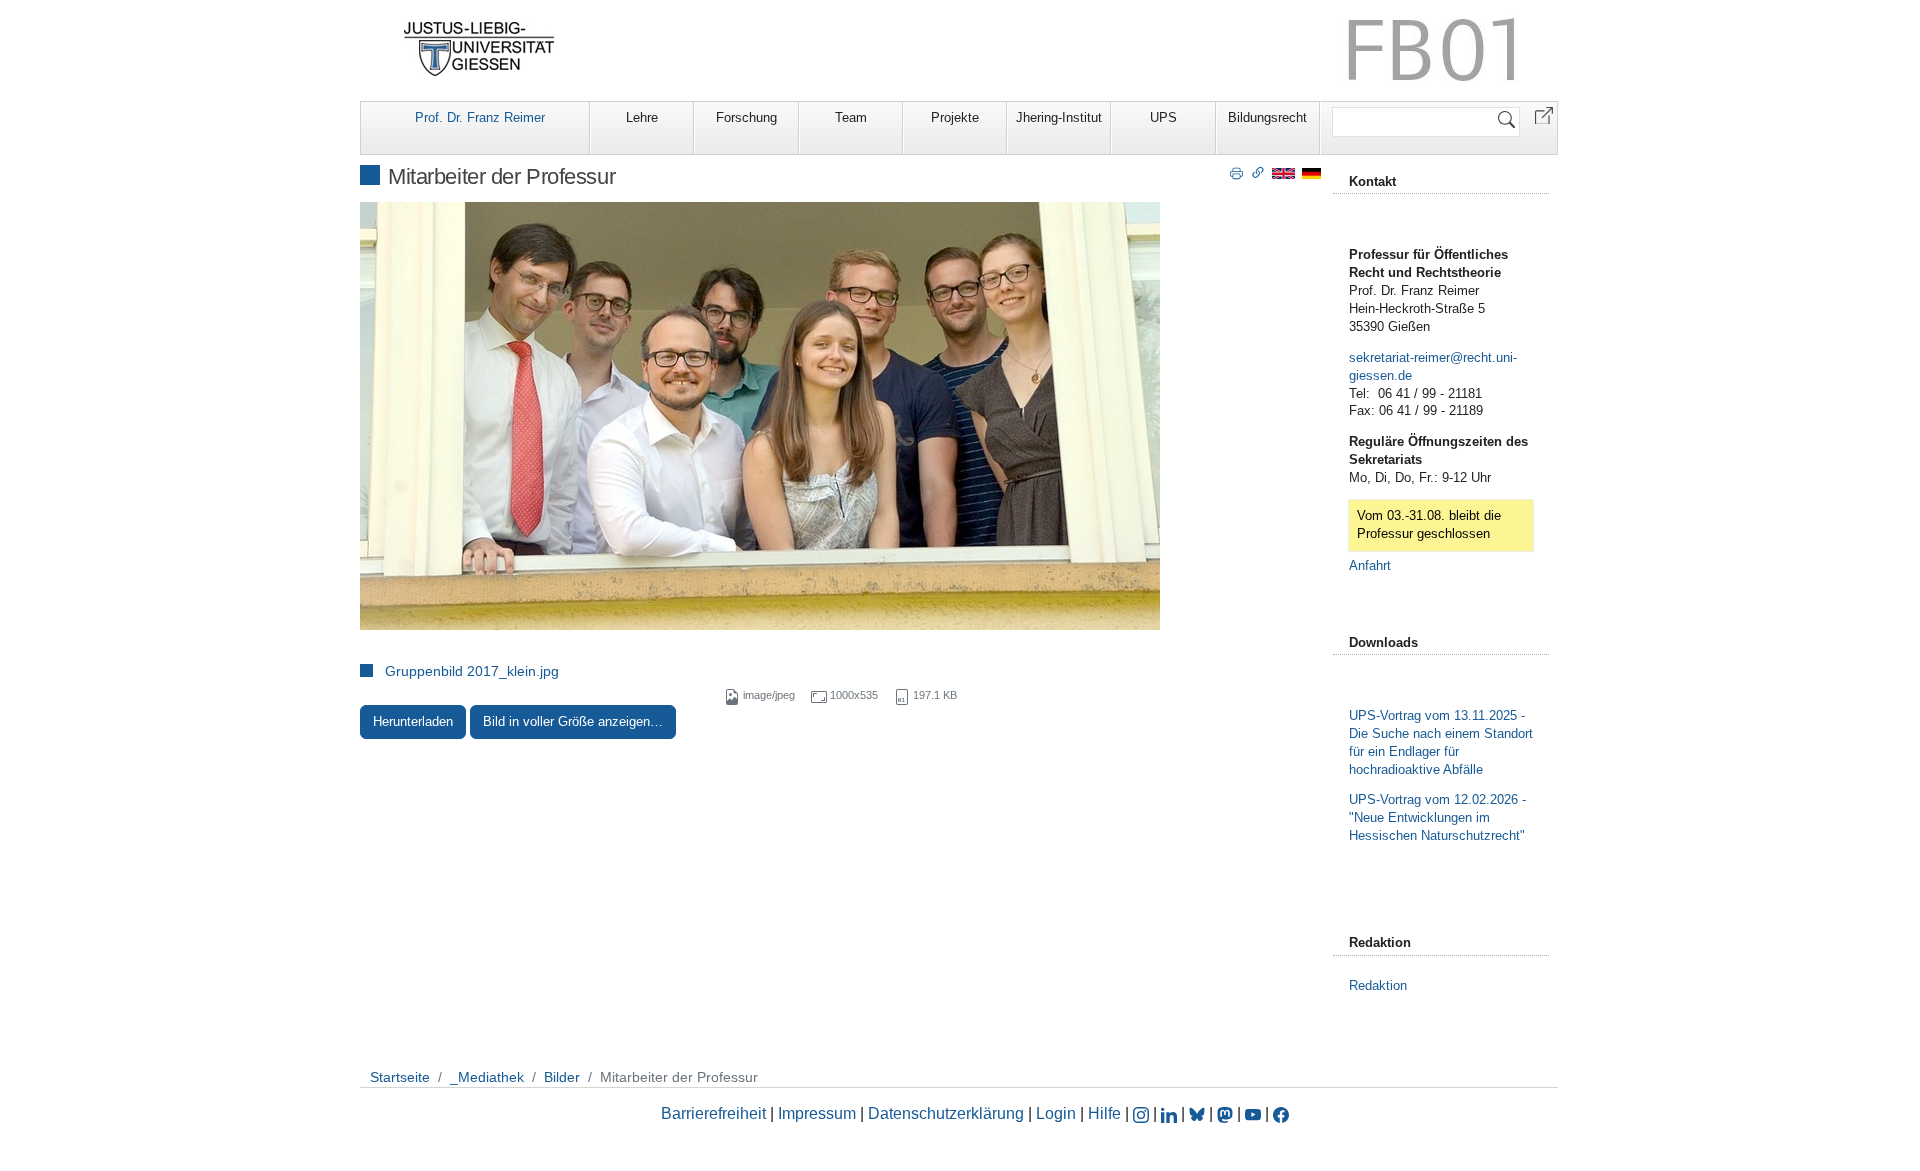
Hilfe (1104, 1113)
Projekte (955, 117)
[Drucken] (1236, 172)
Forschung (746, 117)
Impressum (817, 1113)
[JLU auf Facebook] (1281, 1113)
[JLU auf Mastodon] (1227, 1113)
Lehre (642, 117)
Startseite (400, 1077)
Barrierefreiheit (713, 1113)
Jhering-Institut (1059, 117)
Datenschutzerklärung (946, 1113)
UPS (1163, 117)
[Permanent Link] (1258, 172)
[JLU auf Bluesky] (1199, 1113)
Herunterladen (413, 721)
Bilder (562, 1077)
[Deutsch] (1311, 172)
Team (851, 117)
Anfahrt (1370, 565)
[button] (1544, 114)
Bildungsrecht (1267, 117)
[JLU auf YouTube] (1253, 1113)
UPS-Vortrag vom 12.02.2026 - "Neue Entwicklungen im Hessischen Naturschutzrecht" (1437, 817)
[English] (1283, 172)
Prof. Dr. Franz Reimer (480, 117)
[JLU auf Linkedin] (1171, 1113)
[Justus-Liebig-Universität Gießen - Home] (479, 49)
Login (1058, 1113)
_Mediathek (487, 1077)
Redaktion (1378, 985)
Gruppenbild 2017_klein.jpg (472, 671)
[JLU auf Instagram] (1143, 1113)
